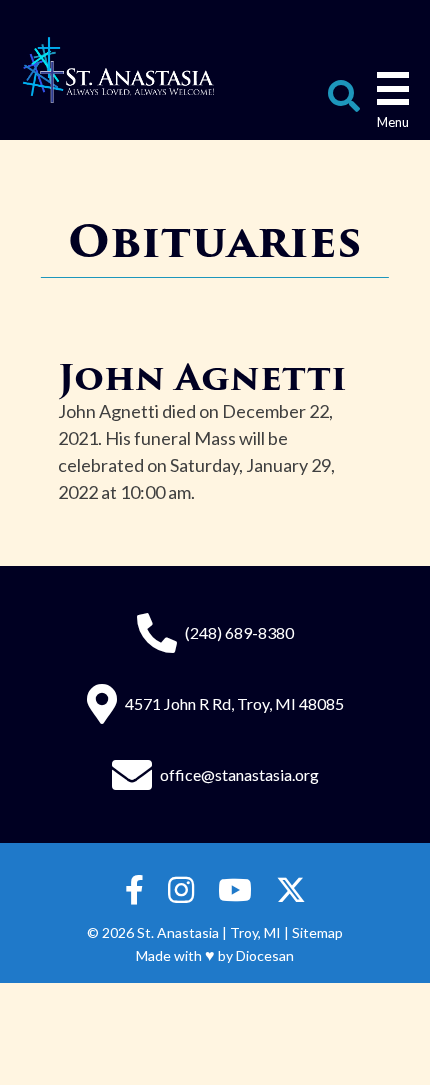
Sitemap (317, 932)
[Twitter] (291, 890)
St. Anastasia (178, 932)
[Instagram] (181, 890)
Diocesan (265, 955)
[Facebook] (134, 890)
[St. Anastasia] (119, 70)
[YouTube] (235, 890)
